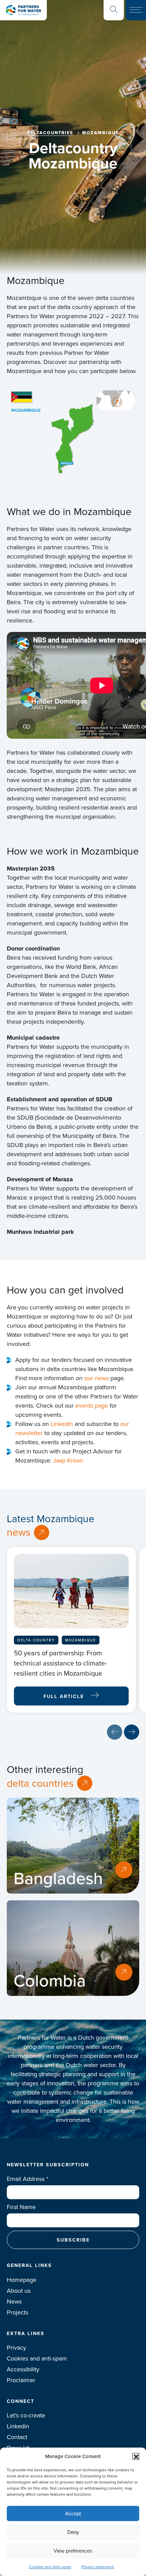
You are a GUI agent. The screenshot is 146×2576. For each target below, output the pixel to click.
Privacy (16, 2348)
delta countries (40, 1783)
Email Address (28, 2179)
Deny (73, 2532)
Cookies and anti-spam (37, 2358)
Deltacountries (50, 133)
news (19, 1532)
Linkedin (18, 2426)
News (14, 2302)
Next (132, 1732)
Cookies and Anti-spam (50, 2567)
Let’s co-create (26, 2415)
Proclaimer (21, 2380)
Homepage (22, 2280)
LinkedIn (63, 1424)
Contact (17, 2437)
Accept (73, 2513)
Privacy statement (98, 2567)
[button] (136, 2456)
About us (19, 2291)
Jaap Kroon (68, 1460)
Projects (17, 2312)
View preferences (73, 2551)
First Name (21, 2207)
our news (96, 1378)
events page (92, 1406)
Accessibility (23, 2369)
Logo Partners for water (23, 10)
